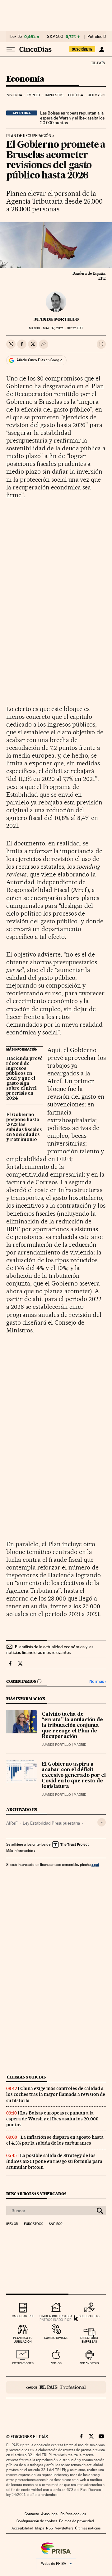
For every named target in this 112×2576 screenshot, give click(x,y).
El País (98, 63)
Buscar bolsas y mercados (36, 2194)
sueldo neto (89, 2316)
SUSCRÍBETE (82, 49)
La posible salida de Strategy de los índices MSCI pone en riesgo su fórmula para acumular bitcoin (54, 2161)
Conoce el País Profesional (56, 2387)
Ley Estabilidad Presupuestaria (51, 1823)
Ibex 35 (16, 37)
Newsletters (64, 2528)
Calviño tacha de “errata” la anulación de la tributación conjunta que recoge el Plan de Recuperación (72, 1726)
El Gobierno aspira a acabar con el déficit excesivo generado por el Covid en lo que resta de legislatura (74, 1776)
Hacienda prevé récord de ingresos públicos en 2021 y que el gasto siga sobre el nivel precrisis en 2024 (24, 1079)
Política (76, 95)
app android (89, 2363)
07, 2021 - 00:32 (63, 328)
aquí (95, 1864)
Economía (25, 79)
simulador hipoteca (56, 2316)
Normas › (98, 1681)
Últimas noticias (26, 2077)
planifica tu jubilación (23, 2340)
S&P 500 (55, 37)
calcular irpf (23, 2316)
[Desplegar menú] (11, 49)
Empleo (33, 95)
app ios (56, 2363)
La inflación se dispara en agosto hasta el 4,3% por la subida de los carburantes (55, 2140)
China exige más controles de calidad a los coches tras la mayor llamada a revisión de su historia (56, 2094)
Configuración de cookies (37, 2521)
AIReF (12, 1823)
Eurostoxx (33, 2224)
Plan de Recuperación (29, 136)
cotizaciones (23, 2363)
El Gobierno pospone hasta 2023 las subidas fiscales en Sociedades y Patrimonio (24, 1127)
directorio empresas (89, 2340)
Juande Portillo (56, 319)
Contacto (32, 2514)
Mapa (40, 2528)
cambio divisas (56, 2338)
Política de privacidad (77, 2521)
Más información (20, 1851)
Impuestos (54, 95)
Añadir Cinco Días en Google (39, 360)
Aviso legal (50, 2514)
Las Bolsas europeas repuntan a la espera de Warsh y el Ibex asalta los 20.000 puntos (72, 118)
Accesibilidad (22, 2528)
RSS (49, 2528)
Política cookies (73, 2514)
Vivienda (15, 95)
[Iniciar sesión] (102, 49)
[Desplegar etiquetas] (102, 1822)
